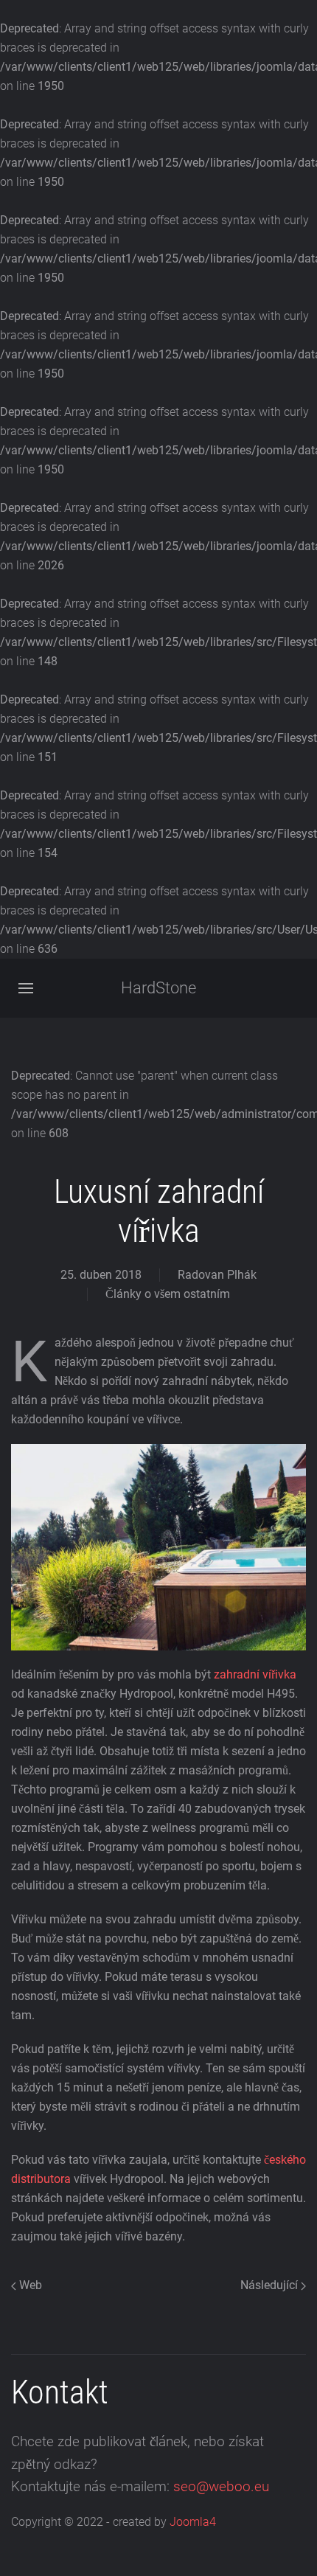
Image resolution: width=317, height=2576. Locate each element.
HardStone (158, 988)
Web (29, 2285)
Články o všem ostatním (168, 1294)
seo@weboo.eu (221, 2487)
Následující (271, 2285)
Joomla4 (193, 2522)
